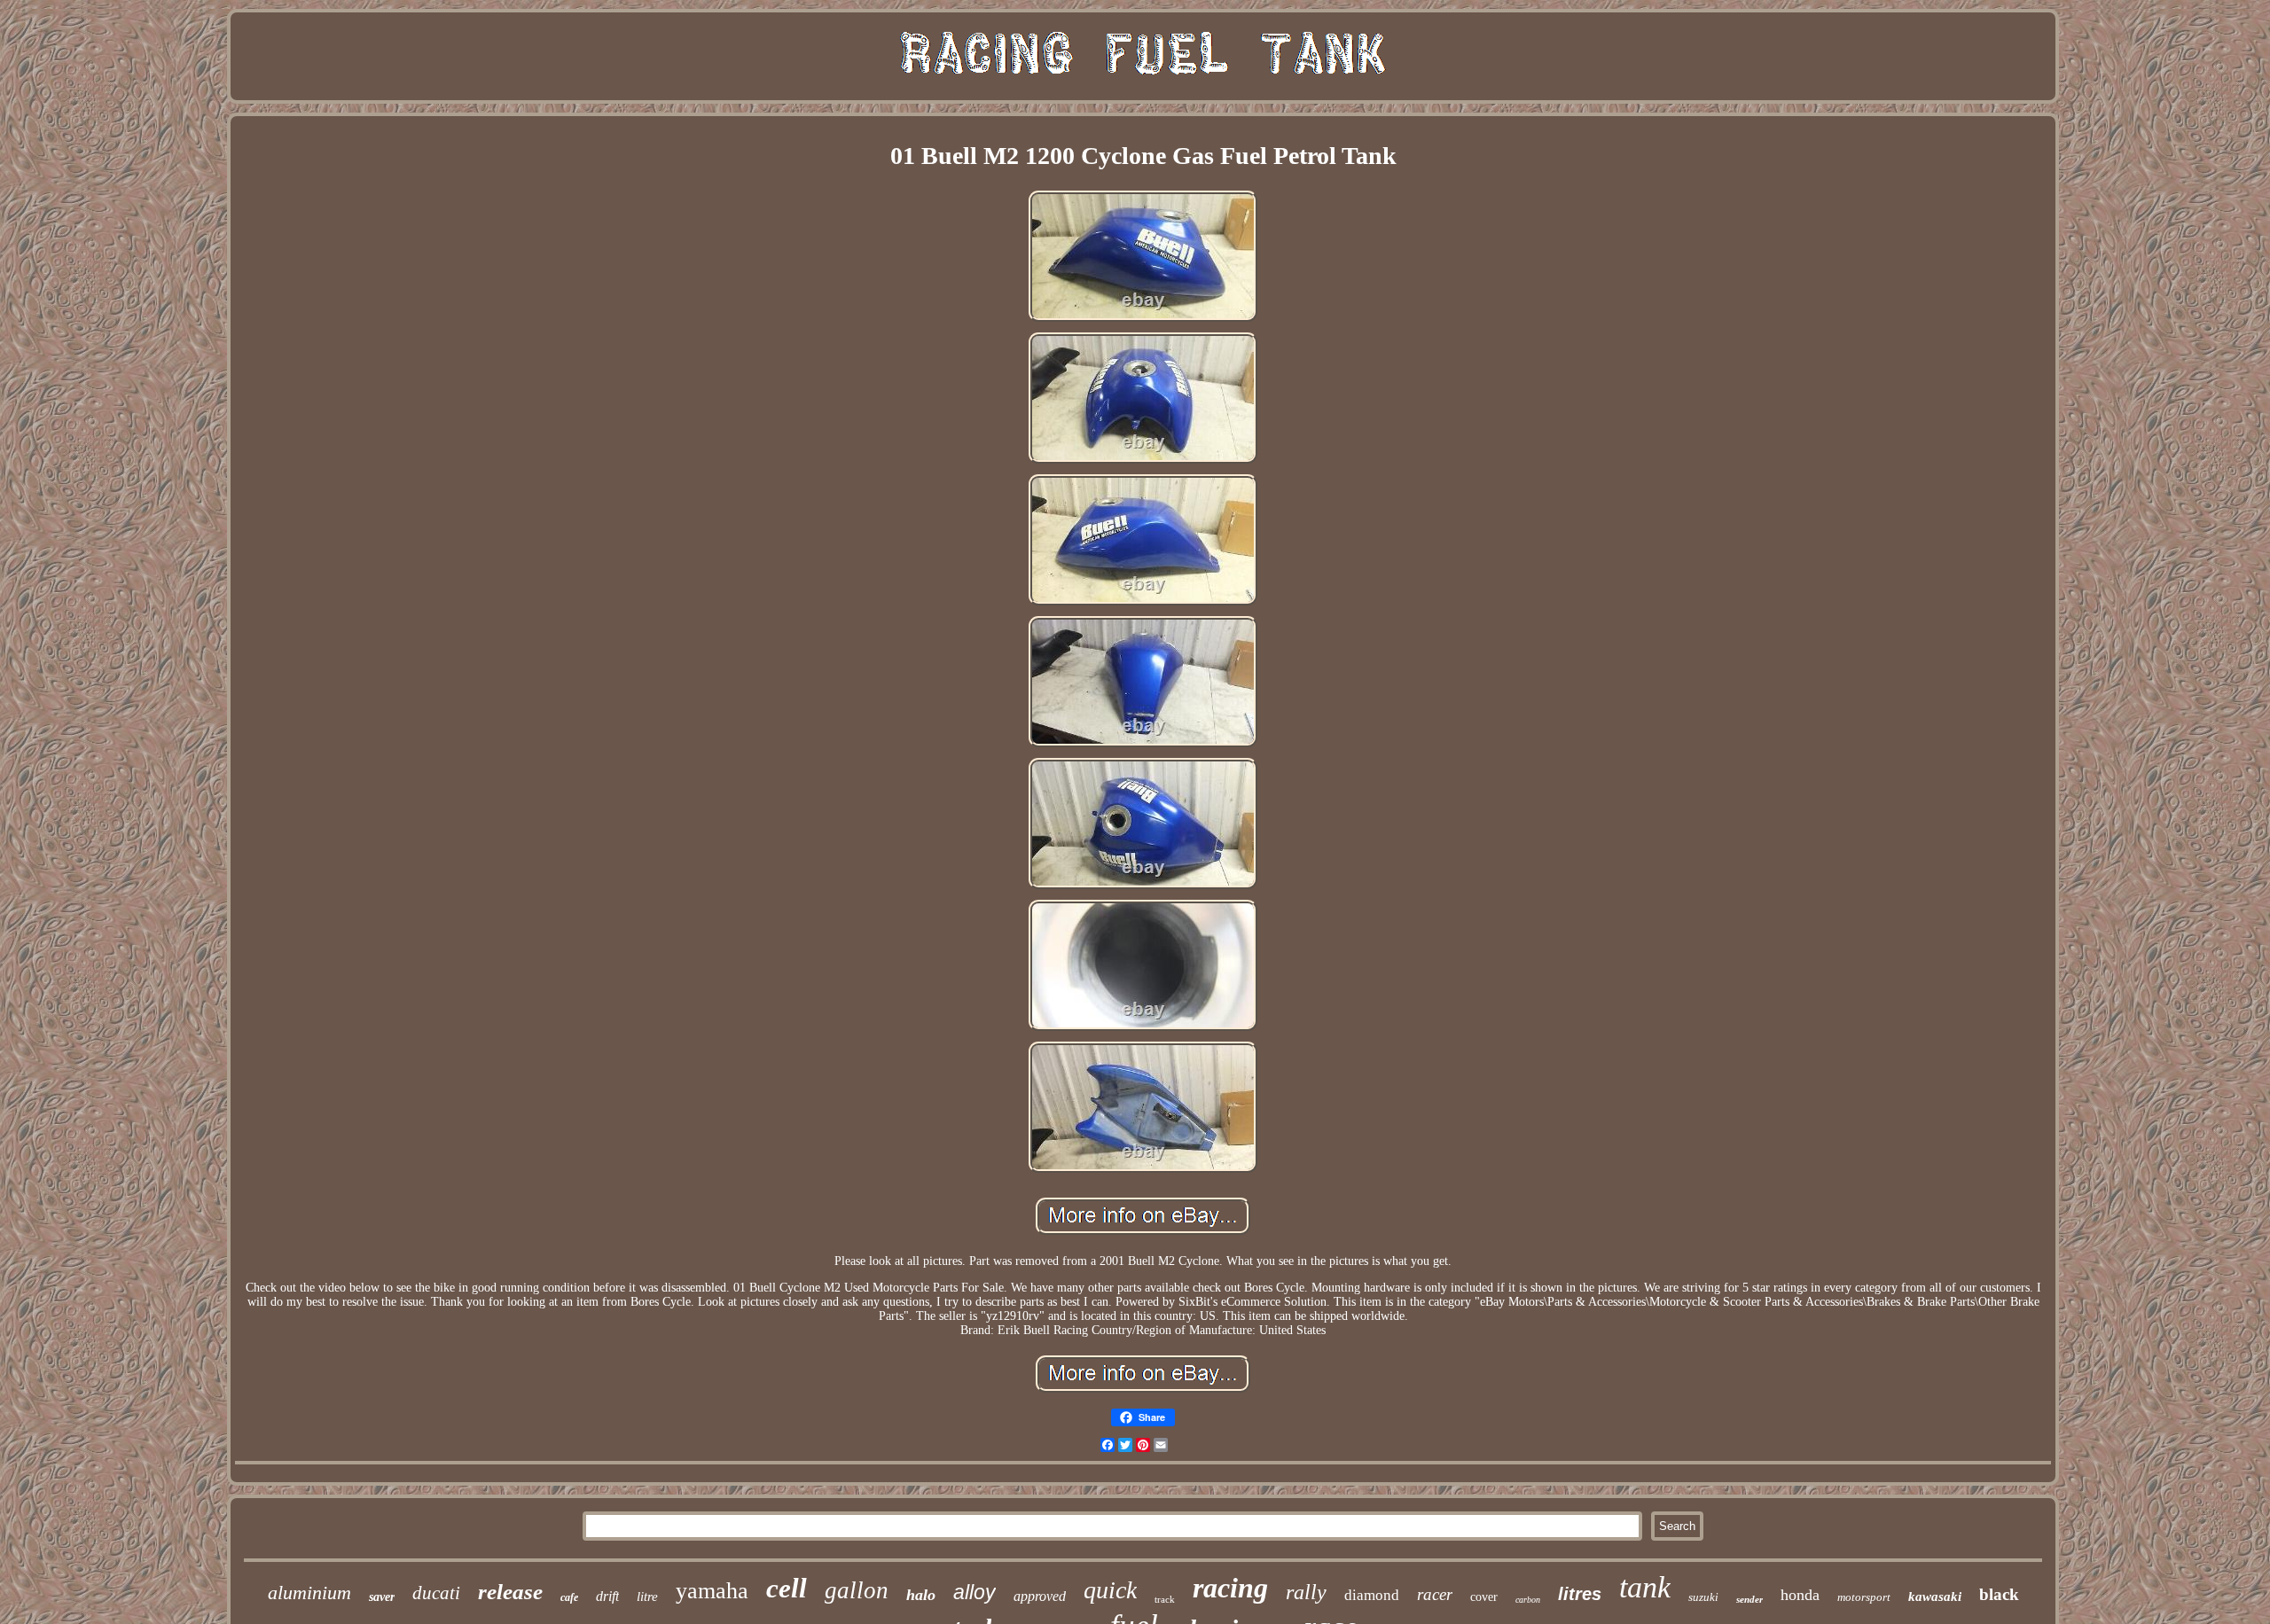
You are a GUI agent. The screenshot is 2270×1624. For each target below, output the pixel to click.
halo (921, 1595)
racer (1435, 1594)
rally (1306, 1592)
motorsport (1864, 1597)
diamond (1372, 1595)
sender (1749, 1599)
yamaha (712, 1591)
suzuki (1703, 1597)
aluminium (309, 1593)
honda (1800, 1595)
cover (1484, 1597)
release (510, 1592)
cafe (569, 1597)
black (1999, 1594)
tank (1645, 1587)
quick (1110, 1590)
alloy (975, 1592)
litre (647, 1597)
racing (1230, 1588)
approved (1040, 1596)
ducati (436, 1593)
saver (382, 1597)
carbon (1528, 1600)
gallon (857, 1590)
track (1165, 1599)
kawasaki (1935, 1597)
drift (607, 1596)
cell (787, 1588)
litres (1580, 1594)
